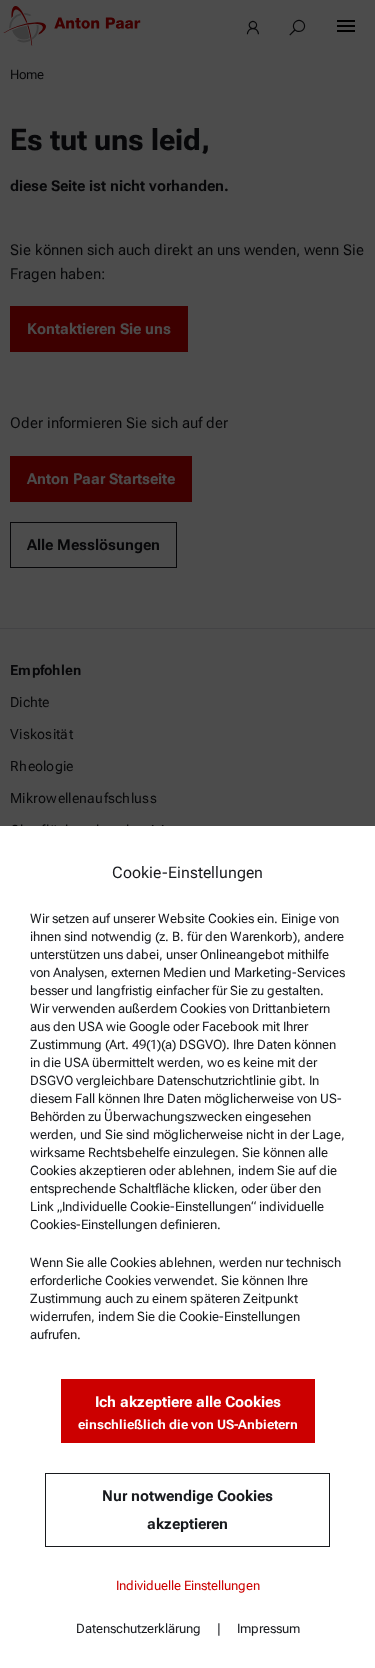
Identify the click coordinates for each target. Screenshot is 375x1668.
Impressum (268, 1628)
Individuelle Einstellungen (188, 1585)
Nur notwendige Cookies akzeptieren (187, 1510)
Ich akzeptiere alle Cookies (188, 1412)
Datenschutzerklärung (138, 1628)
